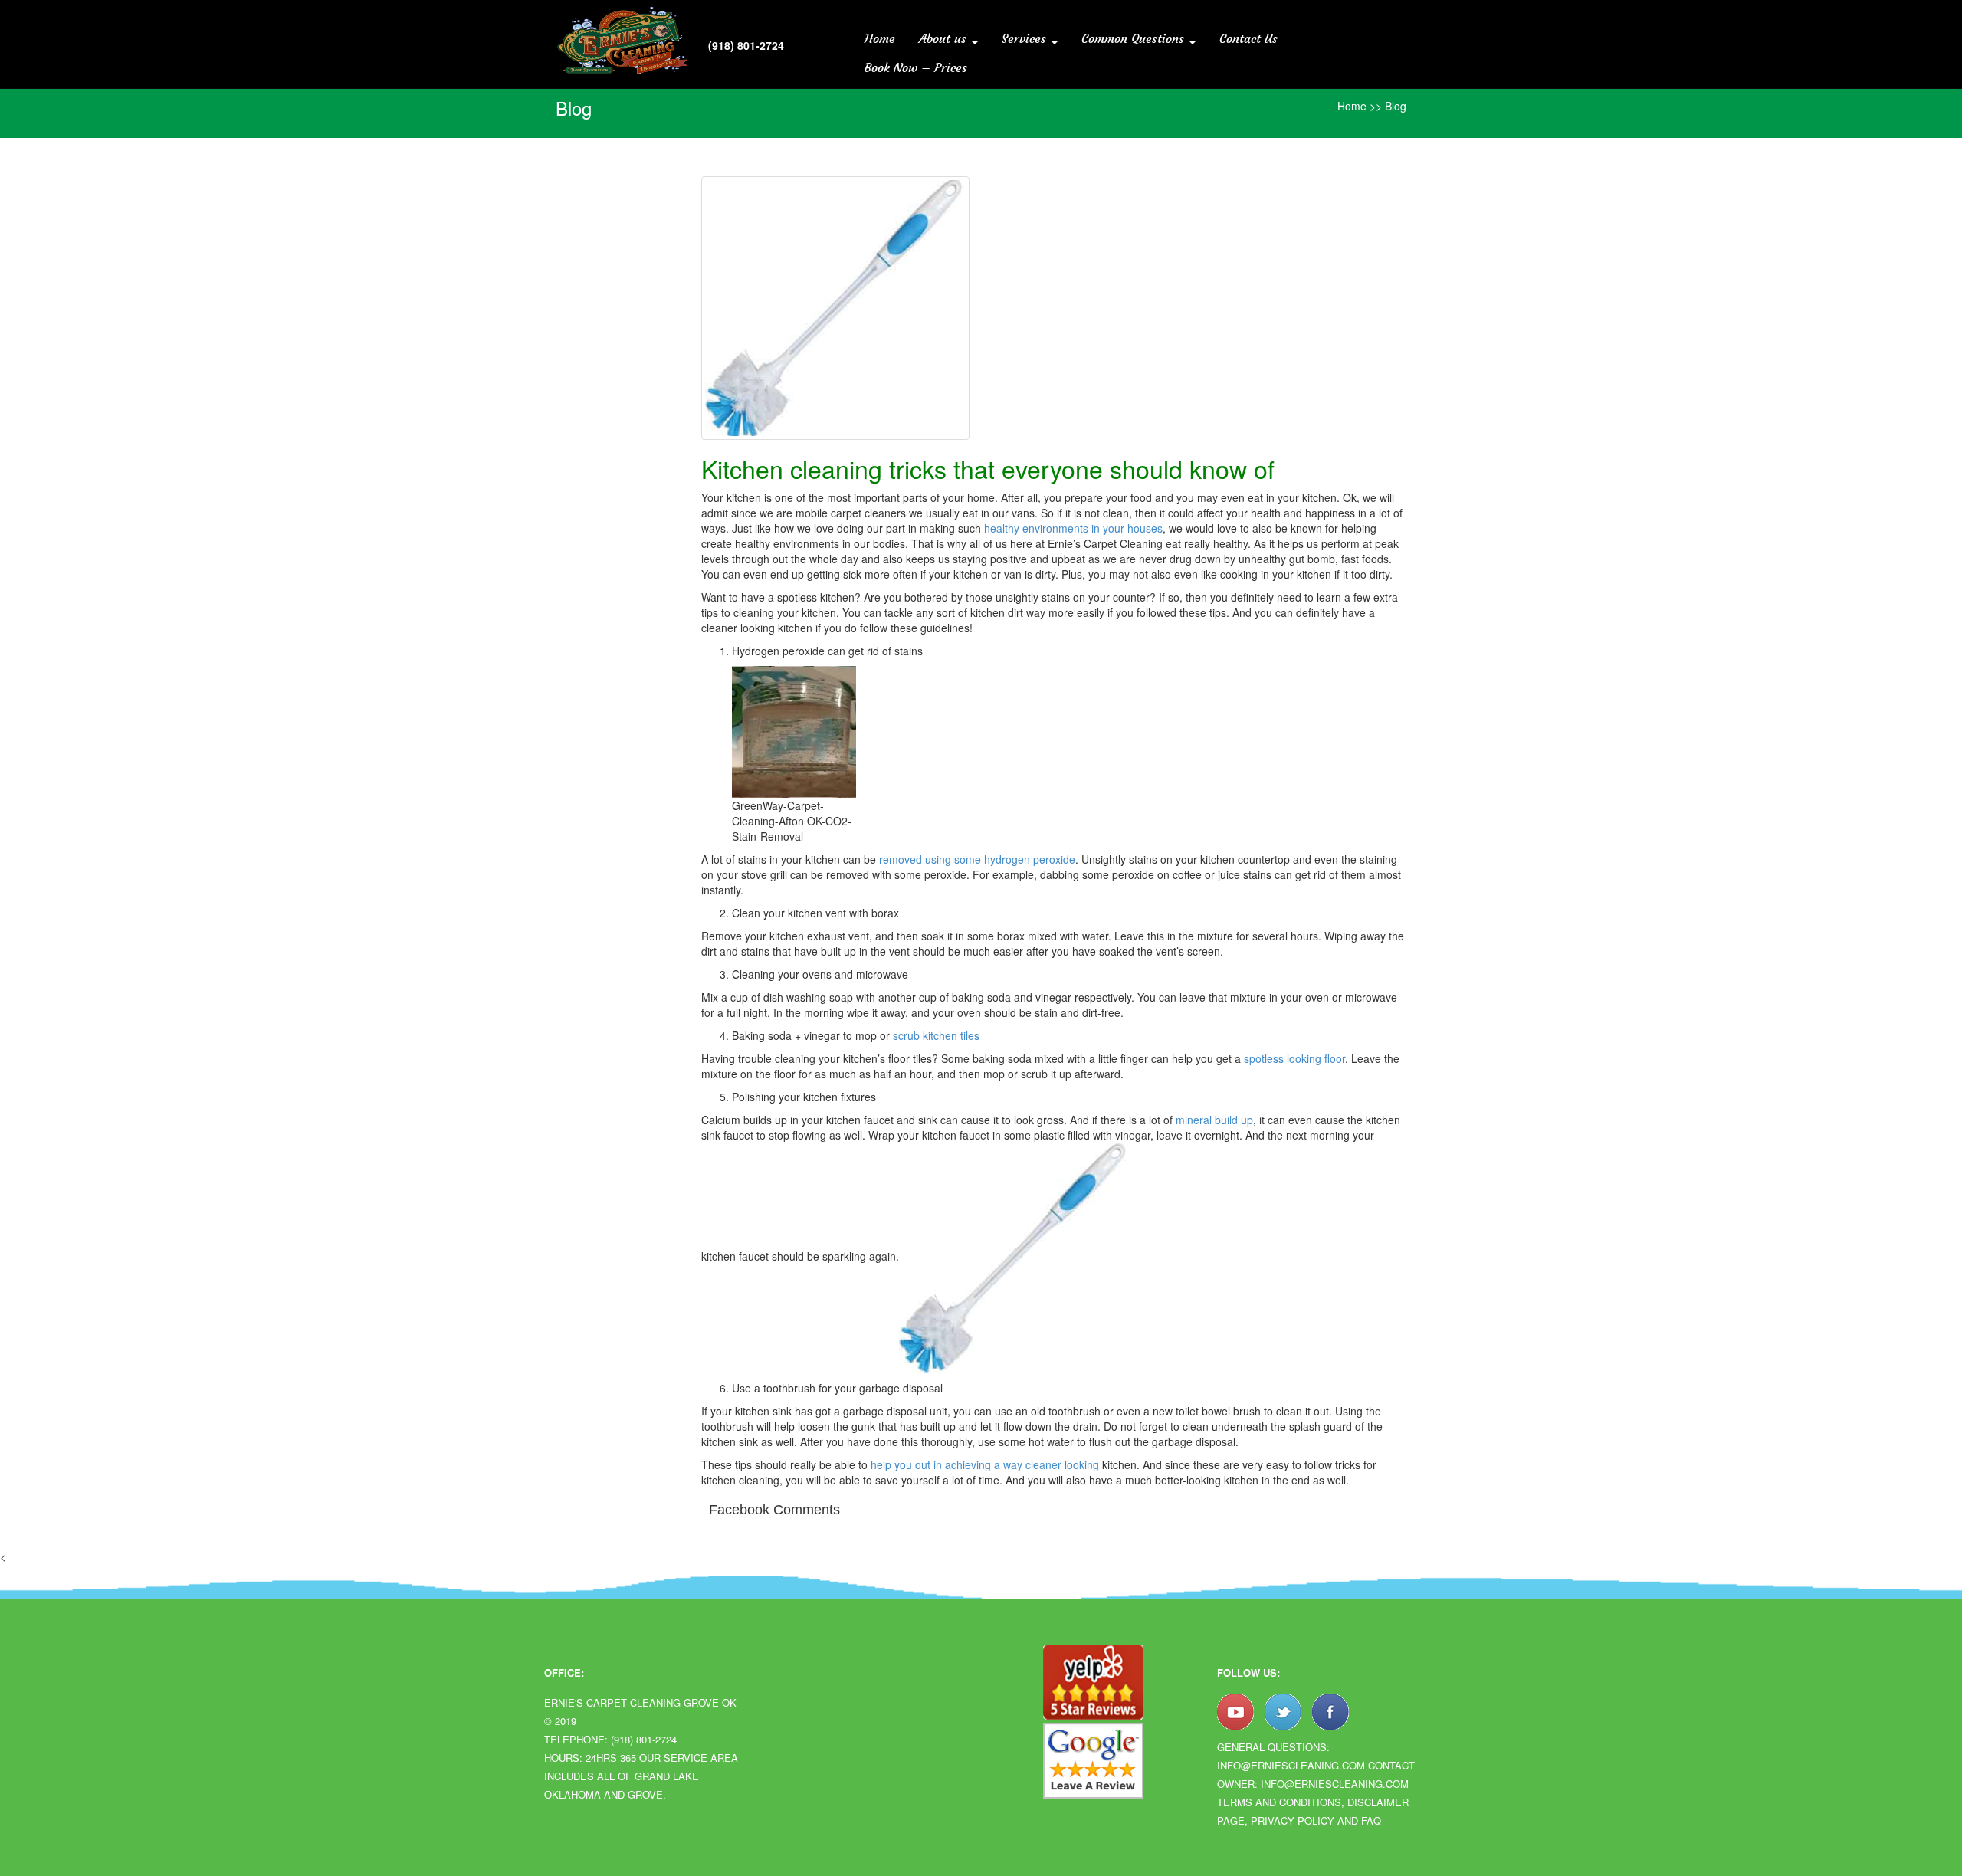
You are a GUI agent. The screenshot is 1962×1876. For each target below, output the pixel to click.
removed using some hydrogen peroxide (976, 859)
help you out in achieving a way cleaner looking (985, 1464)
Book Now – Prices (916, 67)
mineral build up (1214, 1120)
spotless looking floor (1294, 1058)
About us (945, 38)
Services (1026, 38)
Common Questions (1135, 38)
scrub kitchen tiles (936, 1035)
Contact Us (1248, 38)
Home (880, 38)
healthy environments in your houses (1073, 528)
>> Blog (1388, 106)
